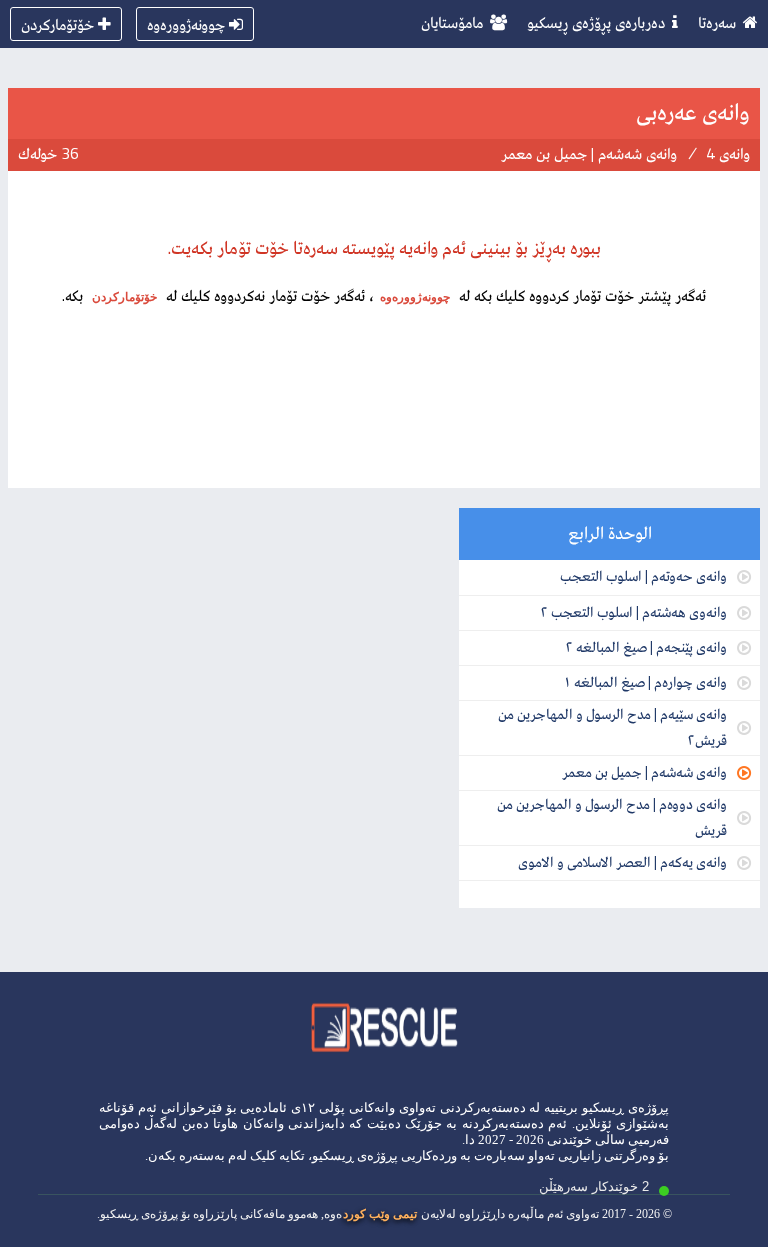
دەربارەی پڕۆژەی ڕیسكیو (596, 22)
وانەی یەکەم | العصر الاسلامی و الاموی (622, 861)
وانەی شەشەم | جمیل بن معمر (644, 771)
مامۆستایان (452, 22)
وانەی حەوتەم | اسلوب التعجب (643, 575)
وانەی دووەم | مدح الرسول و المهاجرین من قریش (612, 816)
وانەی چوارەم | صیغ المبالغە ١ (645, 681)
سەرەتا (717, 22)
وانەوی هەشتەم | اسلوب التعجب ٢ (633, 611)
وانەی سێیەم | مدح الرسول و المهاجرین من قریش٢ (612, 726)
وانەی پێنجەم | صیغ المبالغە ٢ (646, 646)
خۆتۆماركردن (57, 24)
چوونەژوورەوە (186, 24)
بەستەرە (202, 1155)
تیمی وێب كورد (380, 1214)
